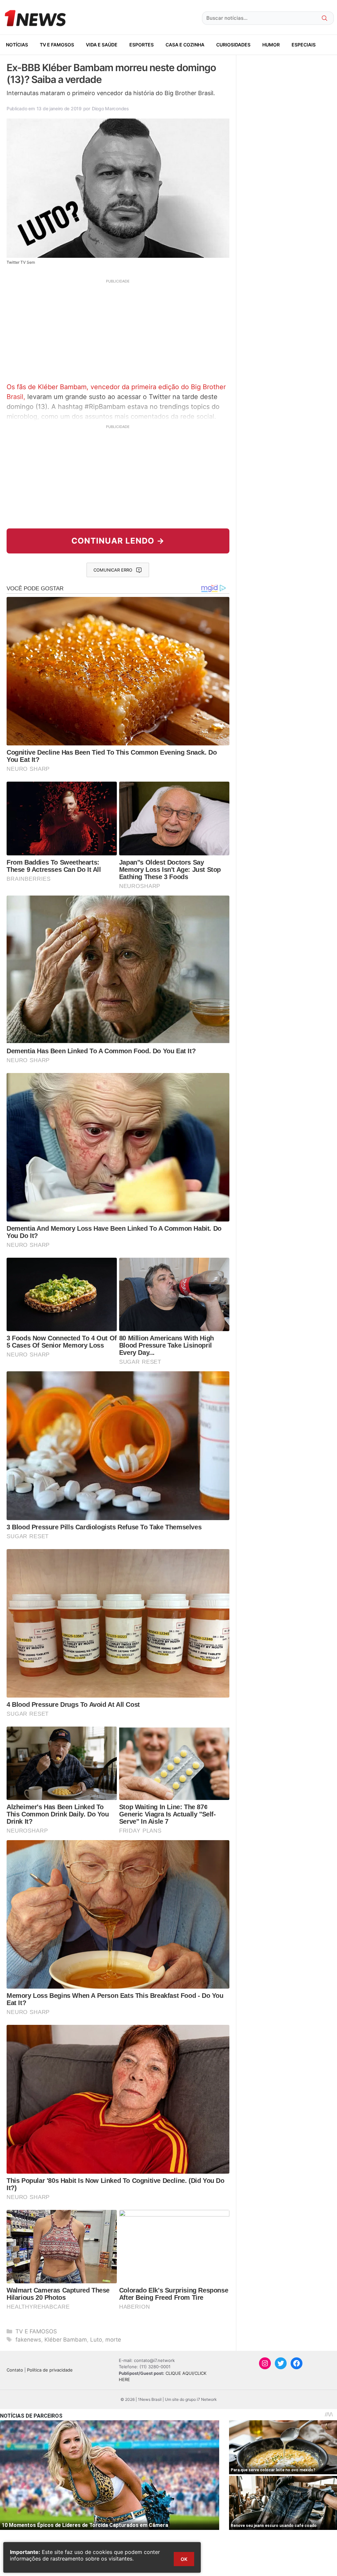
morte (113, 2340)
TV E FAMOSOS (57, 45)
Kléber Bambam (66, 2340)
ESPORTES (142, 45)
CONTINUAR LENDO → (118, 541)
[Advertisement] (118, 330)
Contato (15, 2370)
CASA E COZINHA (185, 45)
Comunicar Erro (113, 570)
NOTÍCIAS (17, 45)
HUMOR (271, 45)
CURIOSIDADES (233, 45)
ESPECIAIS (304, 45)
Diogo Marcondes (110, 108)
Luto (96, 2340)
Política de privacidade (50, 2370)
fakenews (28, 2340)
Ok (184, 2559)
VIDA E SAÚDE (102, 45)
